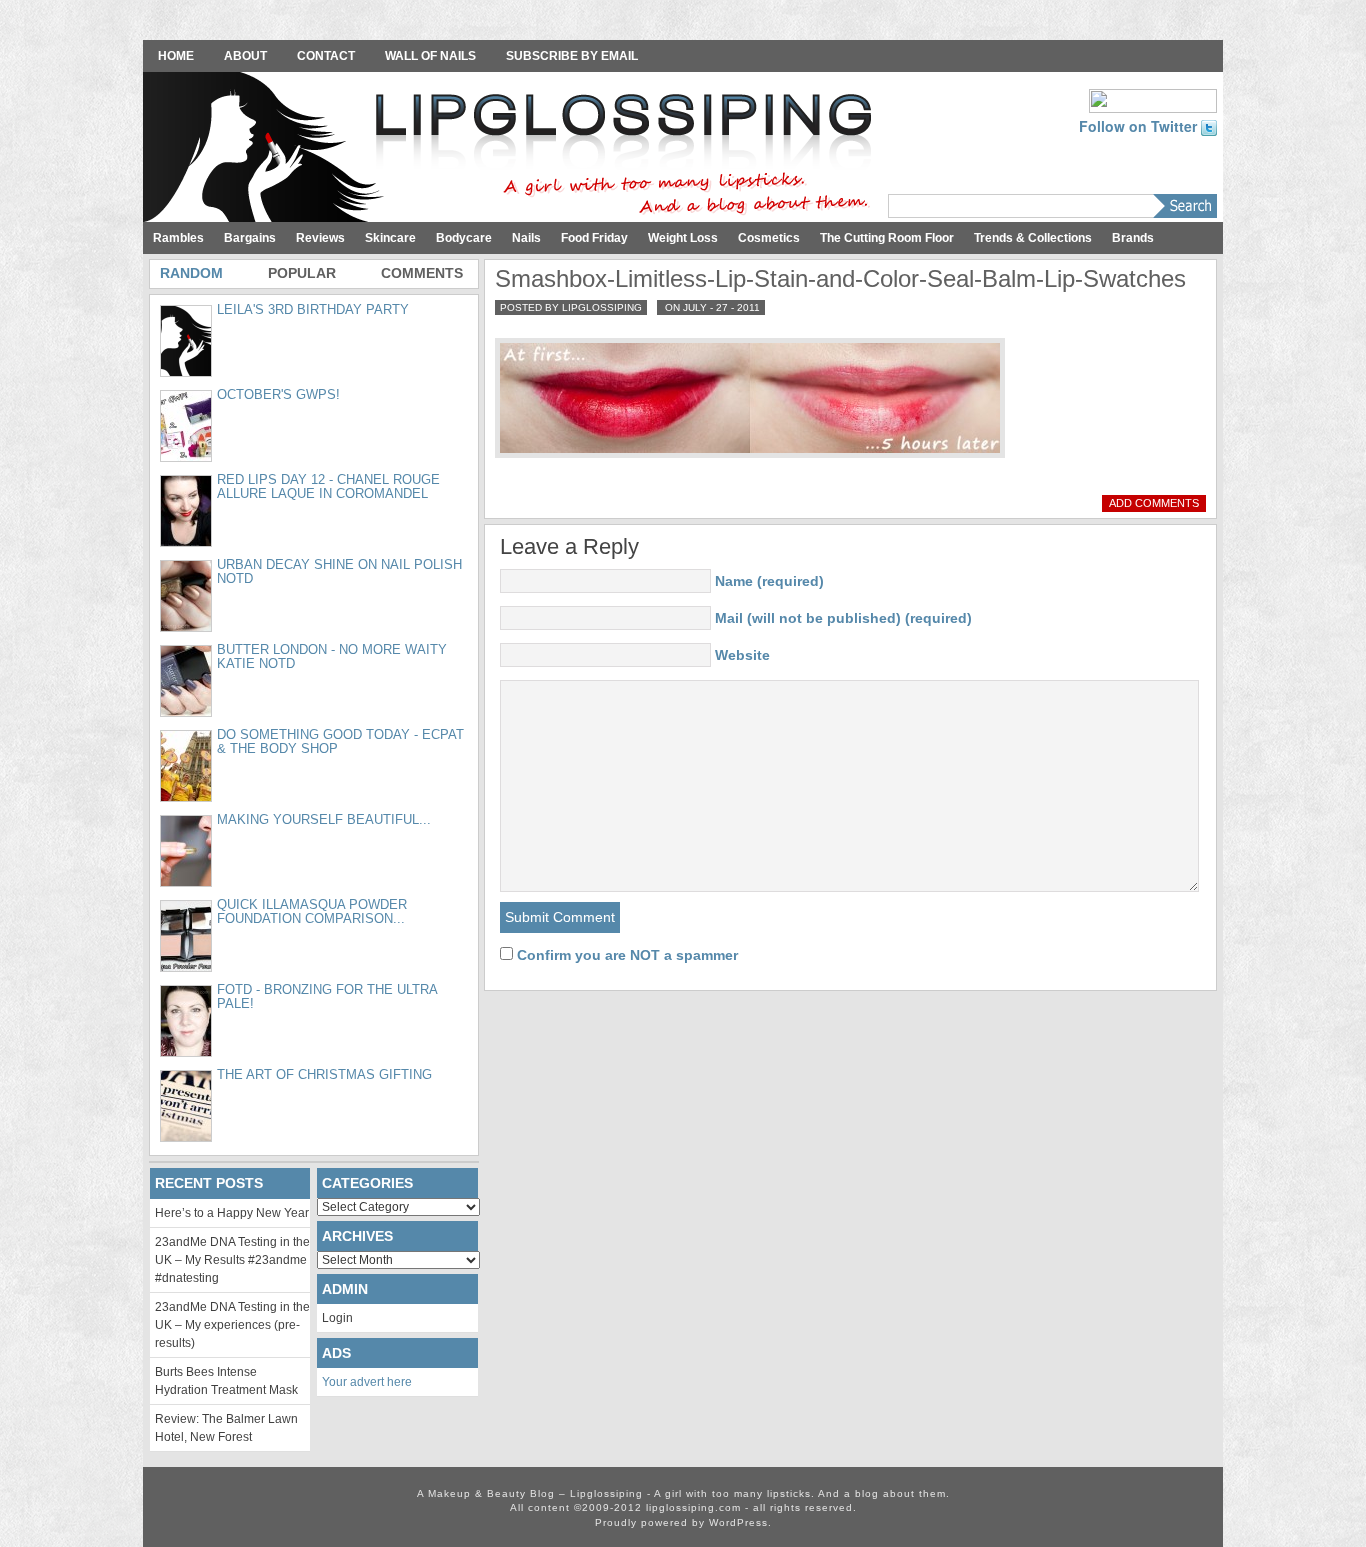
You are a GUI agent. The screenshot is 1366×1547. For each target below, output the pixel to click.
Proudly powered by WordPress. (683, 1522)
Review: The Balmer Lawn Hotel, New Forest (226, 1428)
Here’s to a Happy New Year (232, 1213)
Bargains (250, 238)
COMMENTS (422, 273)
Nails (526, 238)
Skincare (390, 238)
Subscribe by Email (572, 56)
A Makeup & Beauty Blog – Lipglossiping (513, 149)
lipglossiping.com (693, 1507)
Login (337, 1318)
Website (742, 655)
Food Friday (594, 238)
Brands (1133, 238)
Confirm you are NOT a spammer (625, 955)
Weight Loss (683, 238)
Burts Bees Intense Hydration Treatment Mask (226, 1381)
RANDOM (191, 273)
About (245, 56)
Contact (326, 56)
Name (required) (769, 581)
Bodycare (464, 238)
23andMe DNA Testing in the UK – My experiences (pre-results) (232, 1325)
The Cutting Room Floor (887, 238)
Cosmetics (769, 238)
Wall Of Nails (430, 56)
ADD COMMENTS (1154, 503)
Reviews (320, 238)
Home (176, 56)
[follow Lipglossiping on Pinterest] (1153, 99)
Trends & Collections (1033, 238)
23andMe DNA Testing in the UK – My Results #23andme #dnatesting (232, 1260)
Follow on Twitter (1140, 126)
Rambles (178, 238)
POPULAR (302, 273)
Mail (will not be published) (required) (843, 618)
